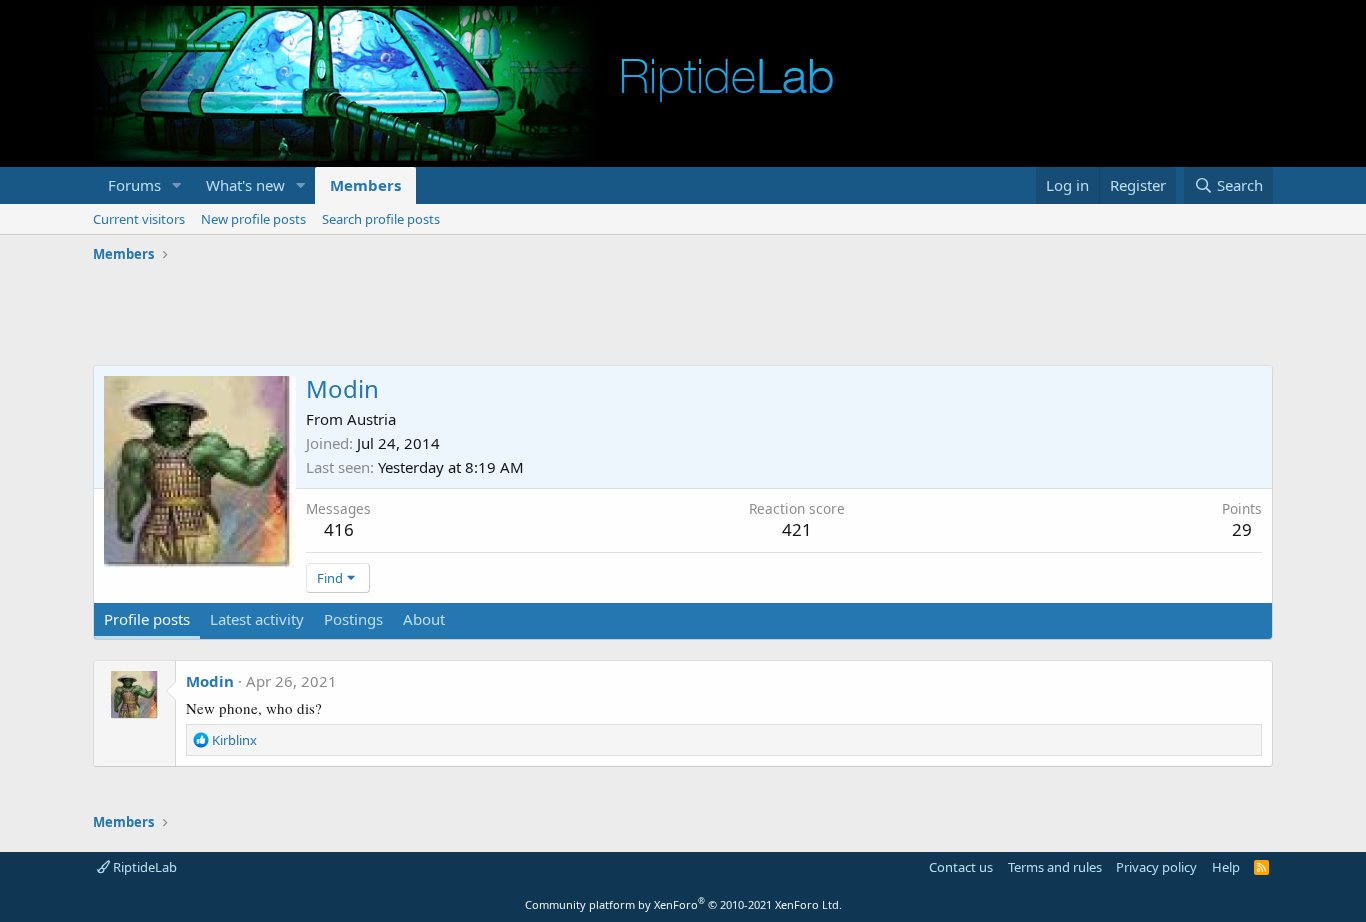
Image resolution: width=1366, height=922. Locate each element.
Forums (134, 185)
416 (339, 529)
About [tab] (424, 619)
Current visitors (139, 219)
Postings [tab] (353, 619)
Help (1226, 867)
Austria (371, 419)
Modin (210, 681)
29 (1242, 529)
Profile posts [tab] (147, 619)
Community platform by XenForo (683, 904)
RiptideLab (143, 867)
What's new (245, 185)
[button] (177, 185)
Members (365, 185)
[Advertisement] (683, 315)
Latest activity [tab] (257, 619)
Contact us (961, 867)
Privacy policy (1156, 867)
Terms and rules (1055, 867)
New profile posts (253, 219)
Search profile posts (381, 219)
